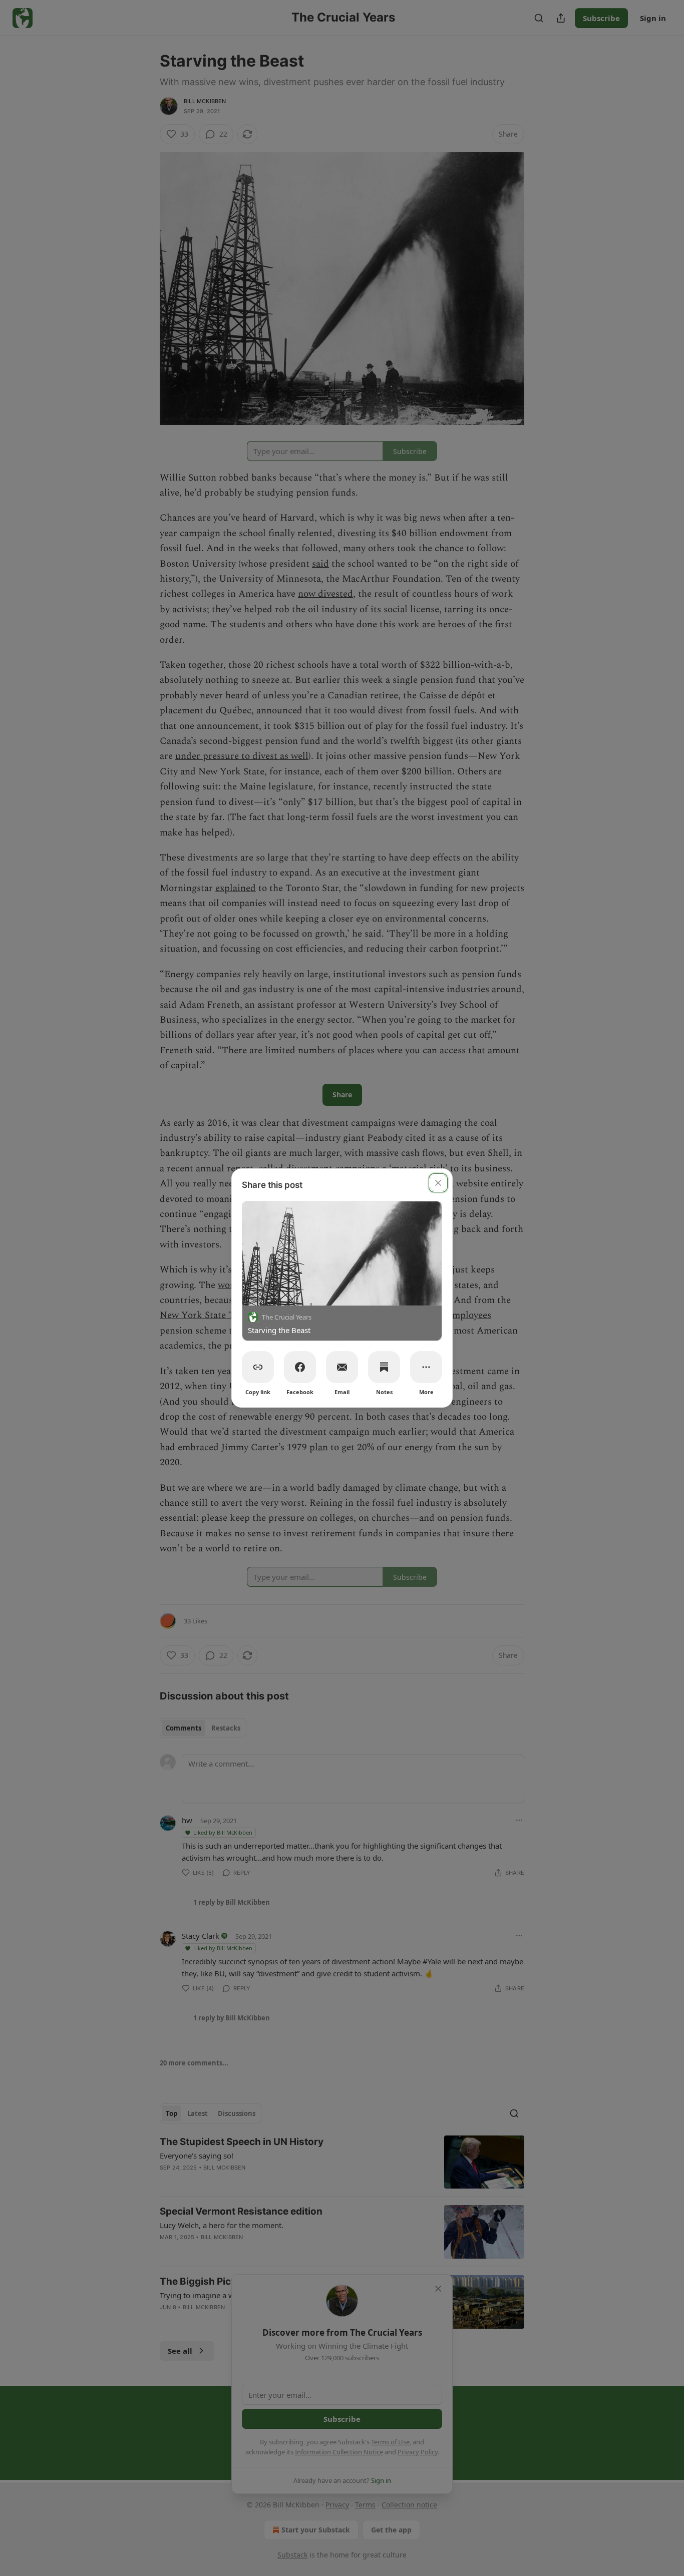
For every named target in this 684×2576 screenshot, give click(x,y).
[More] (426, 1367)
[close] (438, 1183)
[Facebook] (300, 1367)
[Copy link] (258, 1367)
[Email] (342, 1367)
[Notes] (384, 1367)
